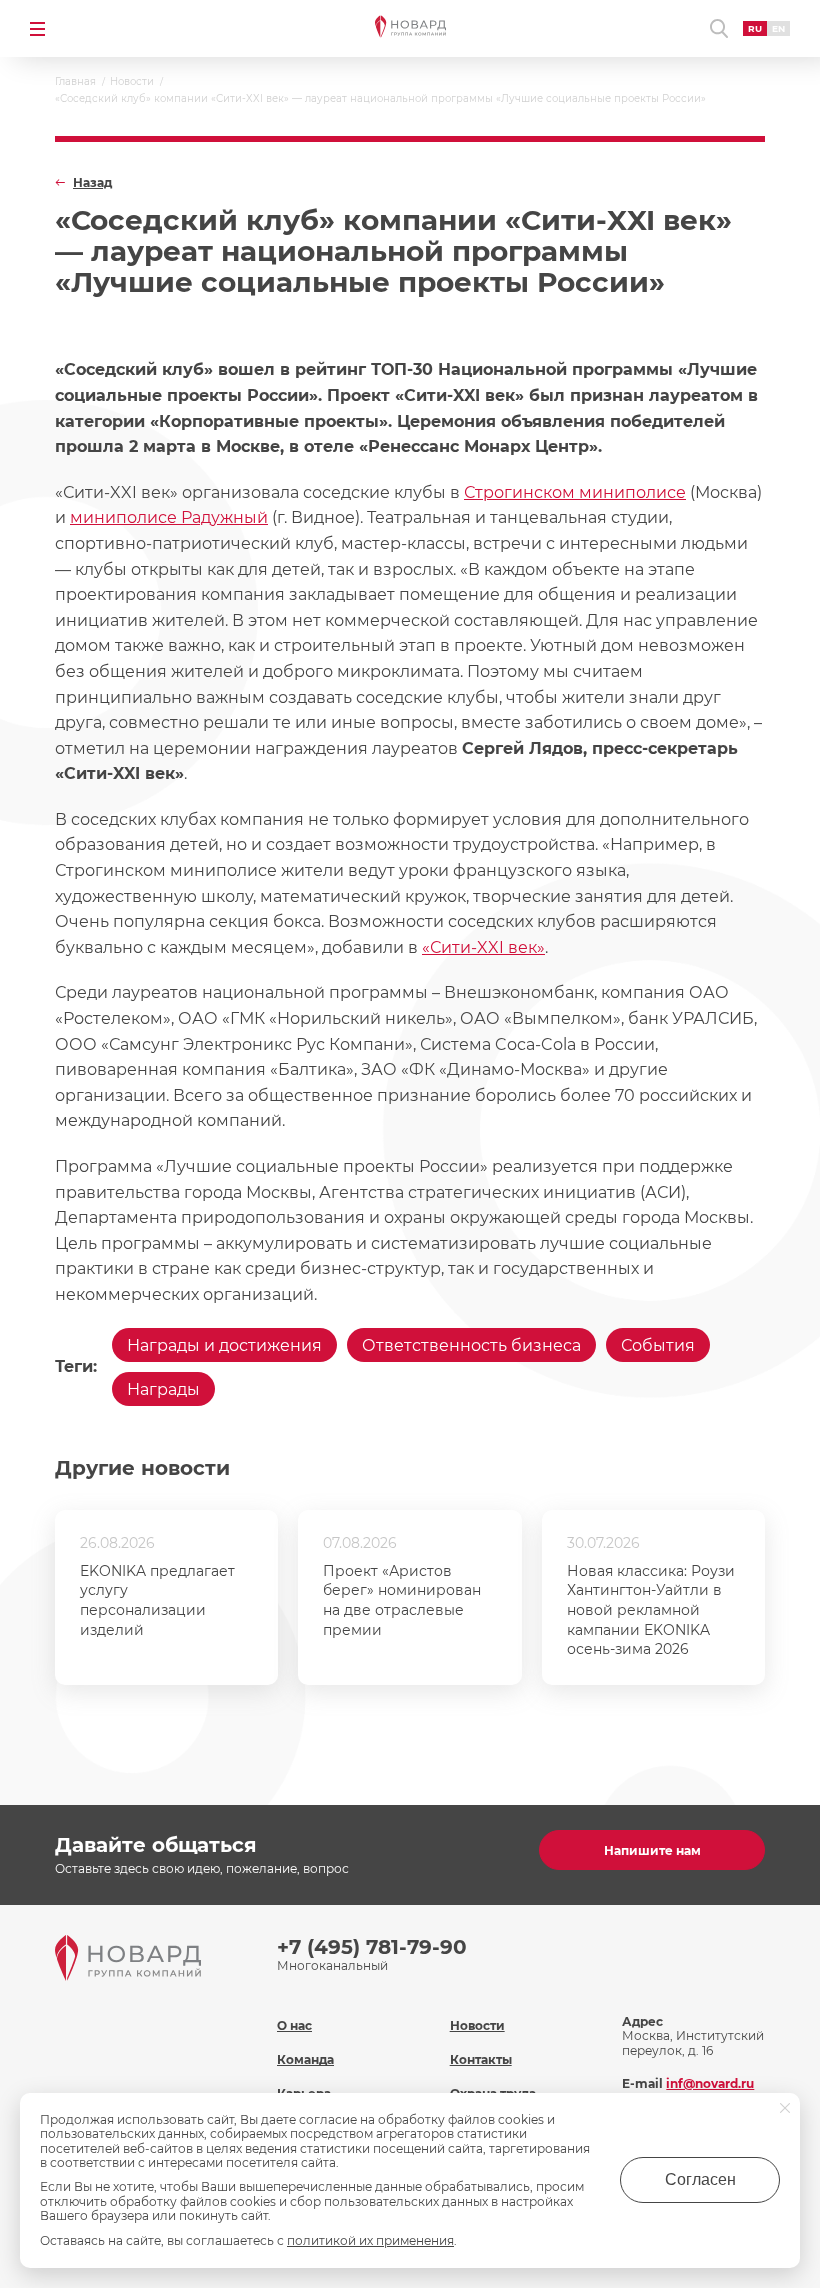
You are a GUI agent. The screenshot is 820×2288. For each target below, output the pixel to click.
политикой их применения (370, 2240)
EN (778, 28)
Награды (163, 1389)
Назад (92, 183)
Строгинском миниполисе (575, 492)
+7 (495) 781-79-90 (372, 1947)
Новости (477, 2025)
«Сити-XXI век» (483, 947)
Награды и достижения (224, 1345)
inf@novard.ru (710, 2083)
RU (755, 28)
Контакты (481, 2059)
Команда (305, 2059)
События (658, 1345)
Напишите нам (652, 1850)
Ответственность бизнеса (471, 1345)
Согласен (700, 2179)
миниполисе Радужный (169, 517)
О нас (294, 2025)
